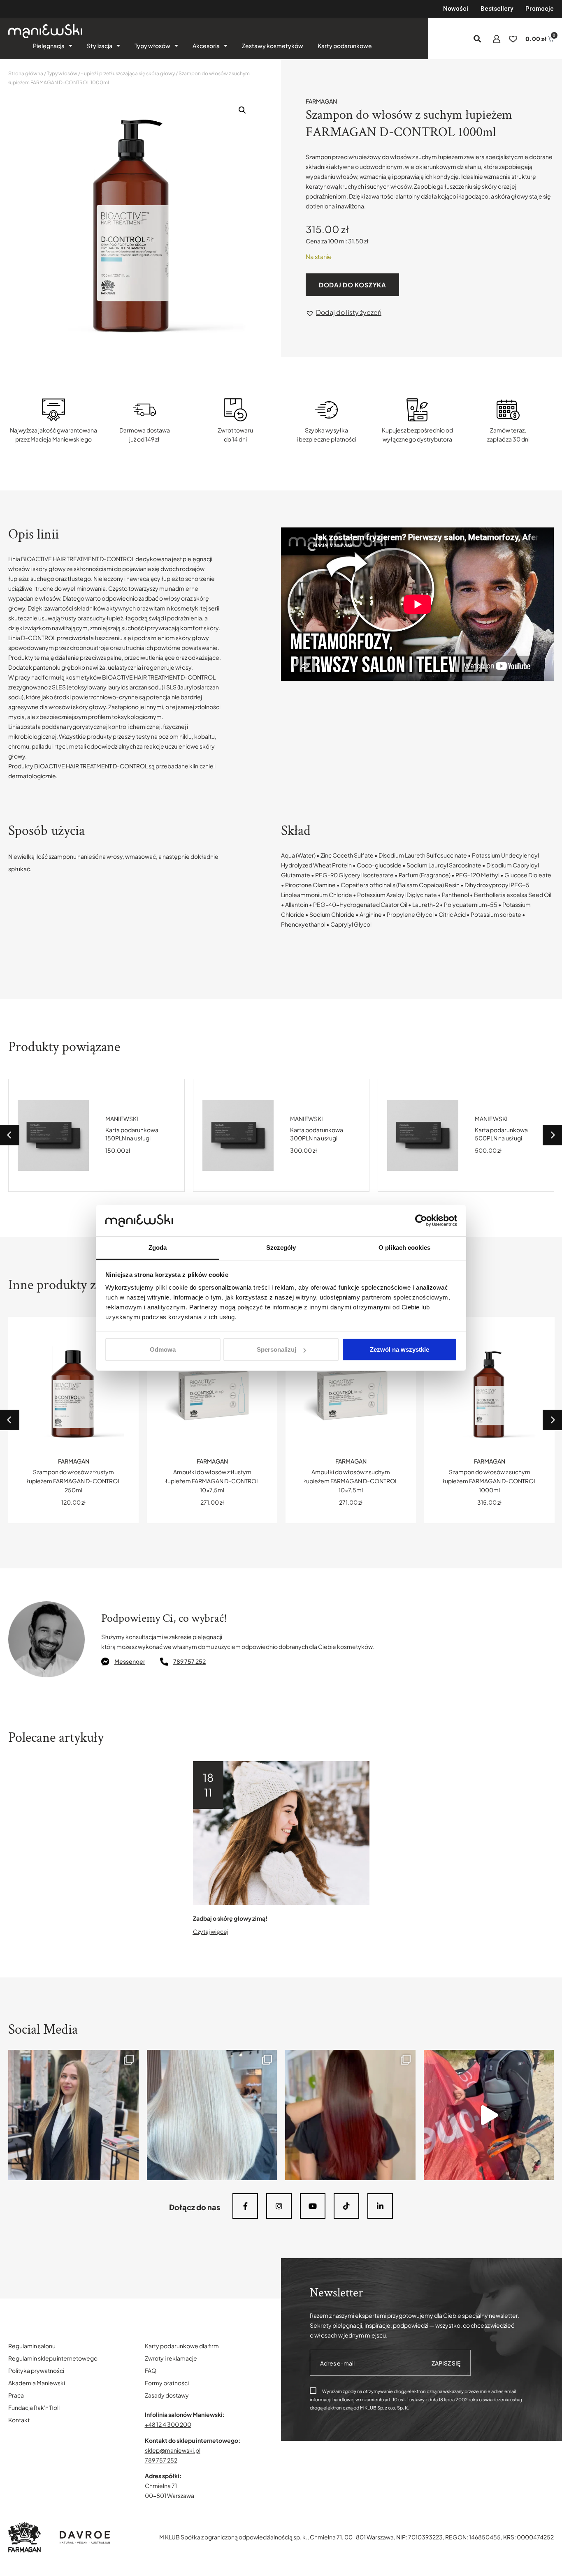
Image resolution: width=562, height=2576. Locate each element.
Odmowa (163, 1349)
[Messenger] (105, 1662)
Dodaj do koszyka (352, 285)
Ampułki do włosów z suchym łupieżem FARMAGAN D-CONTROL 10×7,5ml (212, 1481)
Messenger (130, 1661)
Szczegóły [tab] (281, 1248)
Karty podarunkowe (345, 46)
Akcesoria (206, 46)
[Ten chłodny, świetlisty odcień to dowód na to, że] (212, 2115)
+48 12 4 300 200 (168, 2424)
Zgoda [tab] (158, 1248)
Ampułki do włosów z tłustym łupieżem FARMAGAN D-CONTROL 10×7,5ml (74, 1481)
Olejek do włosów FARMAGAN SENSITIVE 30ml (505, 1134)
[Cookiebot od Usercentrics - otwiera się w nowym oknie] (421, 1221)
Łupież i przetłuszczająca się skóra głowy (128, 73)
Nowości (456, 9)
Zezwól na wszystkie (399, 1349)
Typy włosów (152, 46)
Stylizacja (100, 46)
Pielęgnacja (49, 46)
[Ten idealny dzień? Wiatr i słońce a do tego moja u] (489, 2115)
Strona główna (26, 73)
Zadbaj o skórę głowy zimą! (230, 1918)
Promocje (540, 9)
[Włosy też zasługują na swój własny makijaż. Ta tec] (350, 2115)
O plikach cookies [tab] (404, 1248)
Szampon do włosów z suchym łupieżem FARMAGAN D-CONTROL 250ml (490, 1481)
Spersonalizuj (276, 1349)
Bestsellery (497, 9)
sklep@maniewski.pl (173, 2450)
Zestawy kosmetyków (273, 46)
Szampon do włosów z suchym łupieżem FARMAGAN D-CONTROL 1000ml (351, 1481)
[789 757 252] (164, 1662)
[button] (477, 39)
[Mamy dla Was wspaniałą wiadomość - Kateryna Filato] (73, 2115)
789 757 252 (189, 1661)
